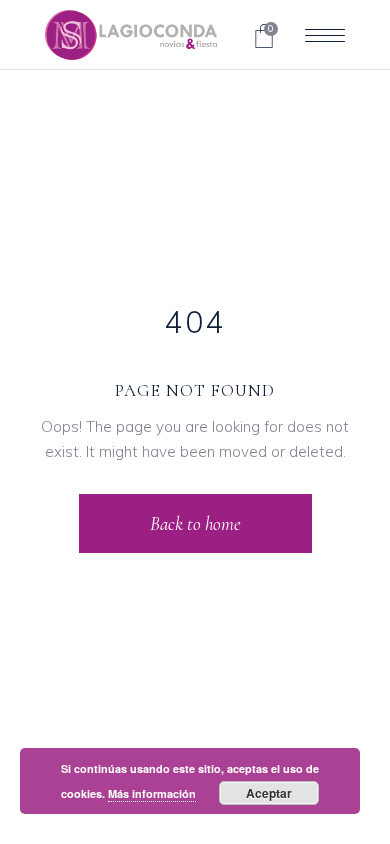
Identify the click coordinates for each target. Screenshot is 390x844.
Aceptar (269, 793)
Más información (152, 793)
